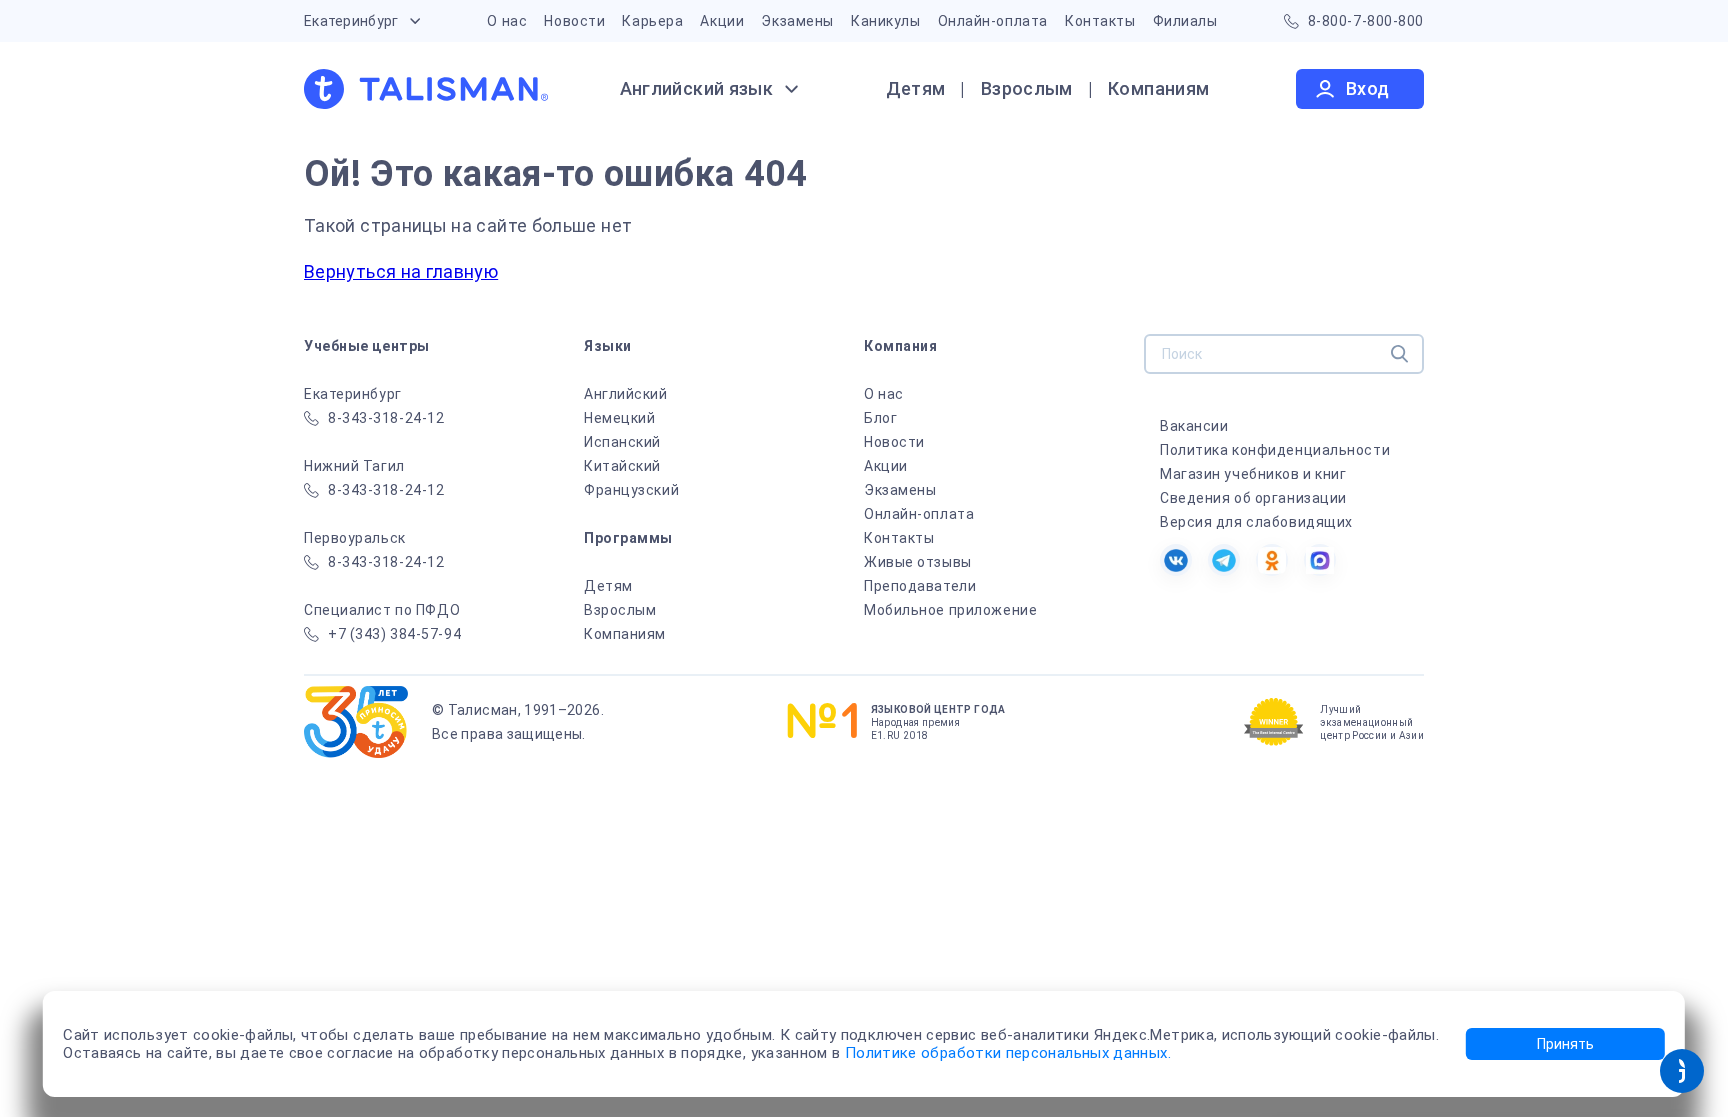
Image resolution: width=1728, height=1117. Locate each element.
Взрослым (1027, 88)
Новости (574, 21)
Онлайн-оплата (993, 21)
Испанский (622, 442)
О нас (507, 21)
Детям (916, 88)
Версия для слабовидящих (1256, 522)
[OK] (1272, 560)
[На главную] (426, 89)
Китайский (622, 466)
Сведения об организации (1253, 498)
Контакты (1100, 21)
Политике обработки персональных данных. (1008, 1053)
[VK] (1176, 560)
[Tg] (1224, 560)
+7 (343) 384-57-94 (394, 634)
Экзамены (797, 21)
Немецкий (619, 418)
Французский (631, 490)
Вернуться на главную (401, 271)
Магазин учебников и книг (1253, 474)
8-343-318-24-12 (386, 418)
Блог (880, 418)
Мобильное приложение (950, 610)
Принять (1565, 1044)
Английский (626, 394)
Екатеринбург (351, 21)
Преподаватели (920, 586)
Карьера (652, 21)
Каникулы (885, 21)
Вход (1367, 88)
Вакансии (1194, 426)
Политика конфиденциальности (1275, 450)
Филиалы (1185, 21)
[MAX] (1320, 560)
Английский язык (696, 88)
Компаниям (1158, 88)
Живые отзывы (918, 562)
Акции (722, 21)
